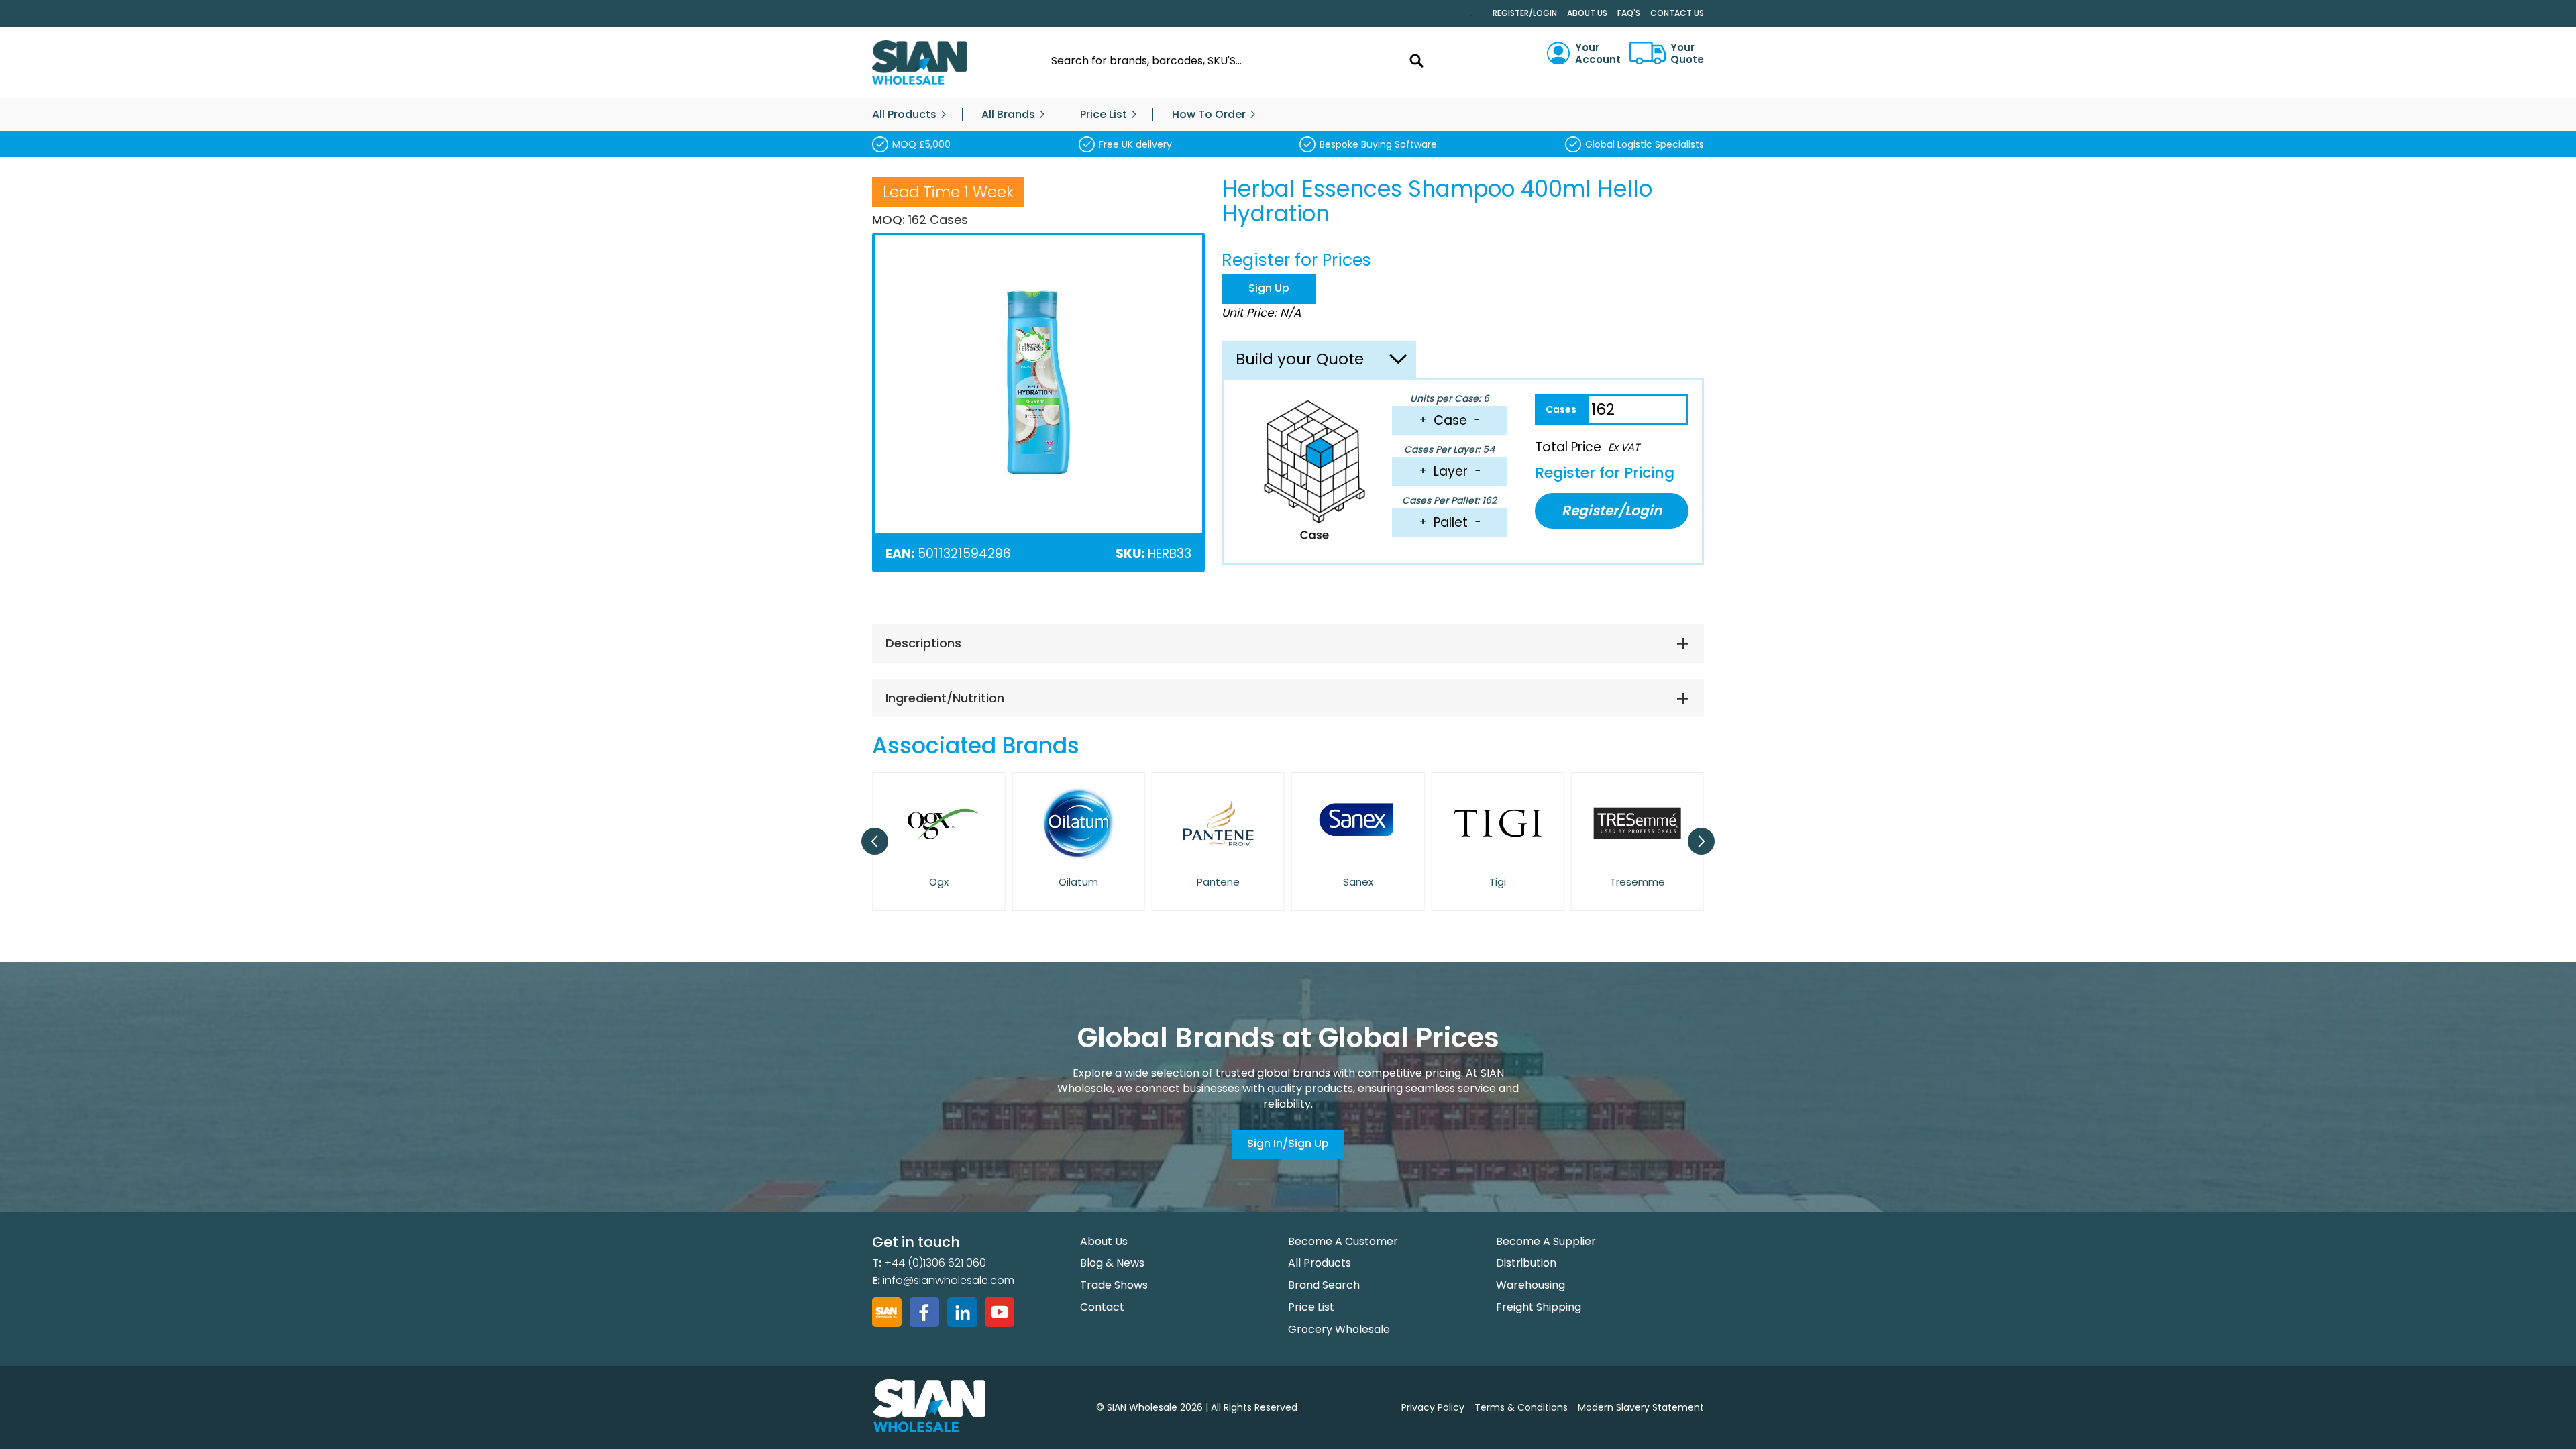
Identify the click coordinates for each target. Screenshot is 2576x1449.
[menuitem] (904, 115)
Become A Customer (1343, 1241)
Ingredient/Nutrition (945, 698)
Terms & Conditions (1521, 1407)
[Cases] (1561, 409)
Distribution (1526, 1263)
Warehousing (1531, 1285)
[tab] (1288, 643)
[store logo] (919, 63)
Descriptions (923, 643)
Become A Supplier (1546, 1241)
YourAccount (1598, 54)
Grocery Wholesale (1339, 1329)
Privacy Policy (1433, 1407)
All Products (1320, 1263)
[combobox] (1237, 61)
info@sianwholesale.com (949, 1280)
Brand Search (1324, 1285)
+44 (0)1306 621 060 (935, 1263)
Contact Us (1677, 13)
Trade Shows (1114, 1285)
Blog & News (1112, 1263)
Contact (1102, 1307)
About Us (1587, 13)
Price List (1311, 1307)
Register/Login (1525, 13)
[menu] (1288, 115)
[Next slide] (1701, 841)
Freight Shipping (1539, 1307)
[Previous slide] (875, 841)
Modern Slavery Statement (1641, 1407)
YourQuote (1687, 54)
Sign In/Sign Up (1288, 1143)
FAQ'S (1629, 13)
